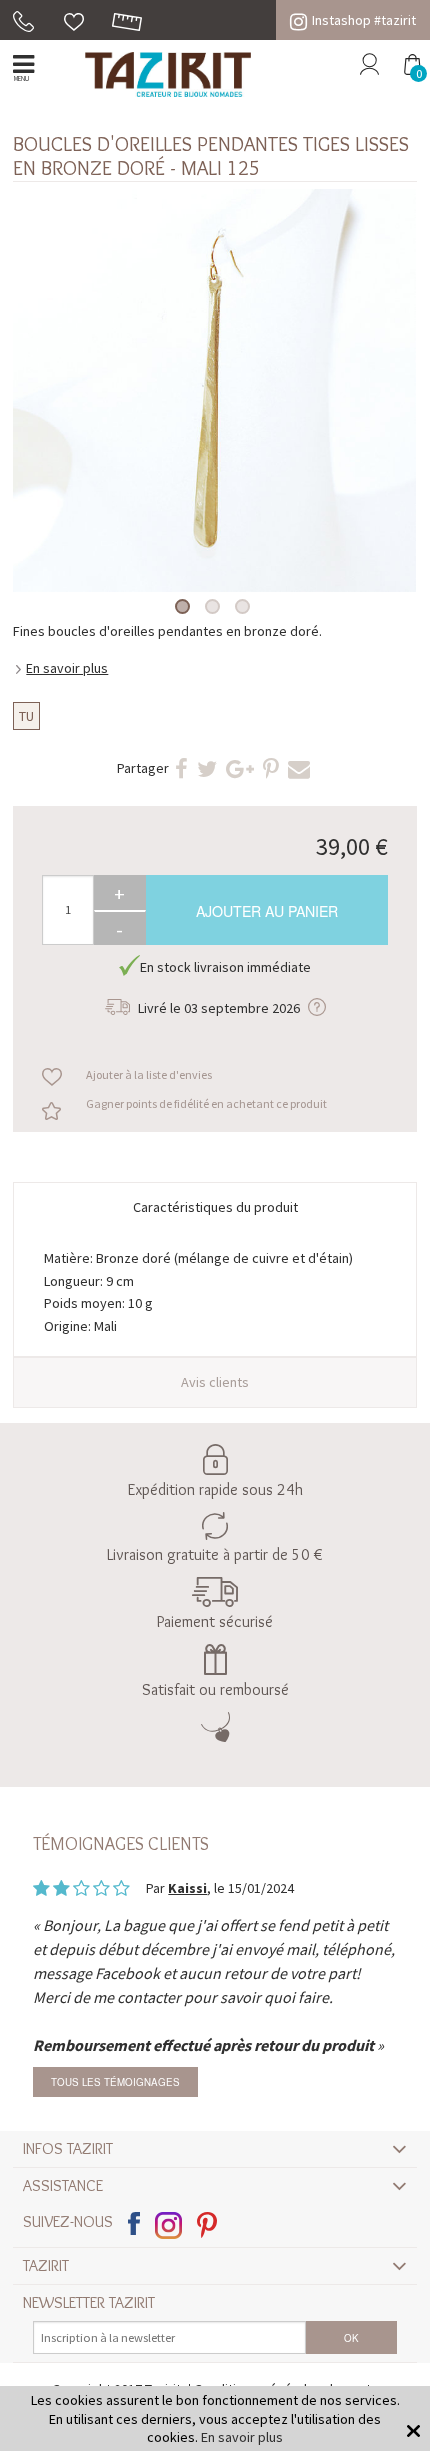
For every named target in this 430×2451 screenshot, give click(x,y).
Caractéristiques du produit (215, 1207)
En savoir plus (67, 668)
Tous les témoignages (115, 2082)
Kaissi (187, 1888)
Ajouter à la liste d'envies (149, 1074)
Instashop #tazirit (364, 20)
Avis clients (215, 1382)
